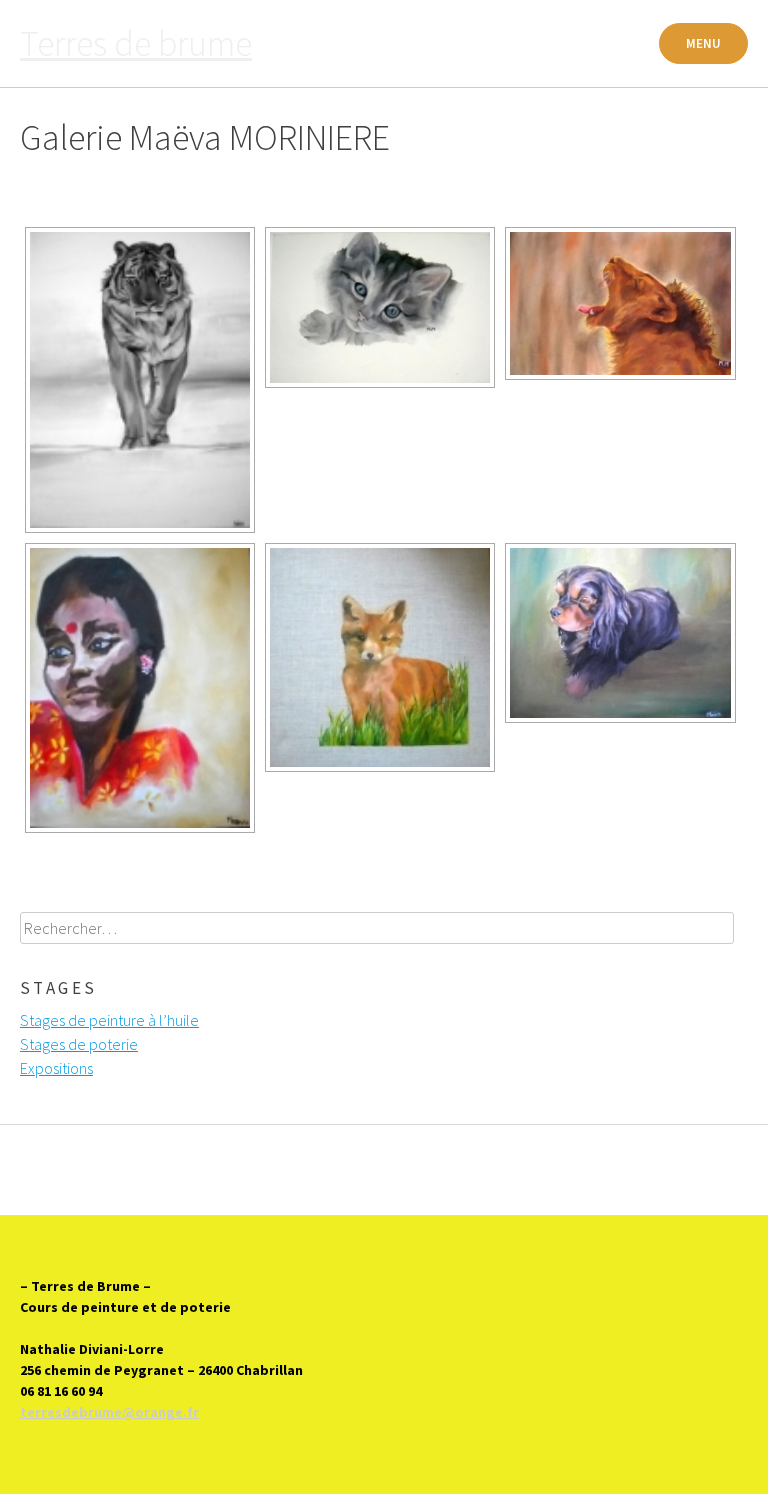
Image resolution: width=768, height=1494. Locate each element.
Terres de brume (136, 43)
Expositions (56, 1068)
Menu (703, 43)
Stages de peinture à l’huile (109, 1020)
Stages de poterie (79, 1044)
